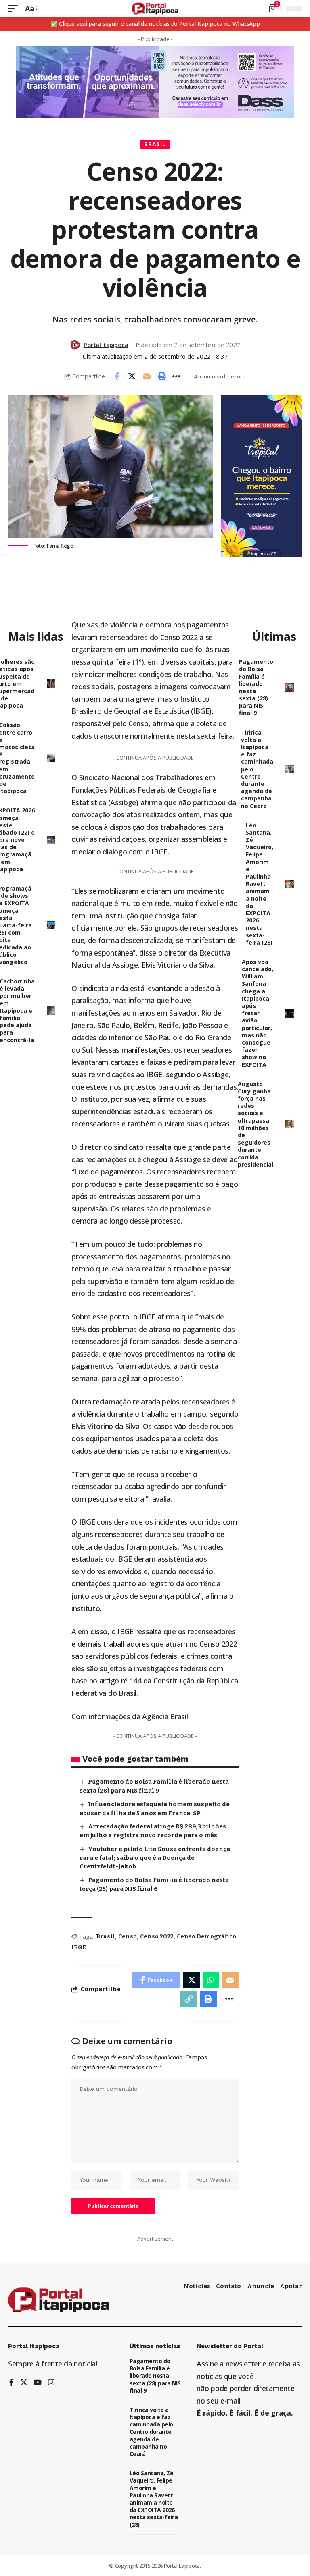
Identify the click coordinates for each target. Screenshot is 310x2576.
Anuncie (261, 2286)
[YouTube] (38, 2383)
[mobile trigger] (15, 9)
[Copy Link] (189, 1999)
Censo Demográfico (206, 1937)
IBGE (79, 1948)
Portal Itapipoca (106, 345)
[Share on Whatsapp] (211, 1980)
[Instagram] (51, 2383)
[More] (176, 376)
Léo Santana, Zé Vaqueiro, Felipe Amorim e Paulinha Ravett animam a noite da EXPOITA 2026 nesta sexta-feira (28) (260, 884)
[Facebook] (12, 2383)
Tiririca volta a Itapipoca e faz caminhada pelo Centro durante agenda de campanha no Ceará (151, 2432)
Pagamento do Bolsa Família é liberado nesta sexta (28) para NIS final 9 (256, 687)
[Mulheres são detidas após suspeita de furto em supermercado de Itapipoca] (51, 684)
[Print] (161, 376)
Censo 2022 (157, 1937)
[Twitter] (24, 2383)
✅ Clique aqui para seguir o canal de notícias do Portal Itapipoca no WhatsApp (155, 24)
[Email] (147, 376)
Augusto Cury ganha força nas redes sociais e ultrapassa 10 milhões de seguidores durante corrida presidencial (256, 1124)
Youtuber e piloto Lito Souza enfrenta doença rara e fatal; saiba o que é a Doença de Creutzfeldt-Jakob (155, 1858)
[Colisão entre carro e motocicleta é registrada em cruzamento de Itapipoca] (51, 758)
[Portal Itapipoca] (155, 8)
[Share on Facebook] (117, 376)
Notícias (197, 2286)
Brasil (155, 144)
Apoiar (291, 2286)
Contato (228, 2286)
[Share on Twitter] (132, 376)
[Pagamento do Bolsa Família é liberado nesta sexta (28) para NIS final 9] (290, 687)
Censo (128, 1937)
